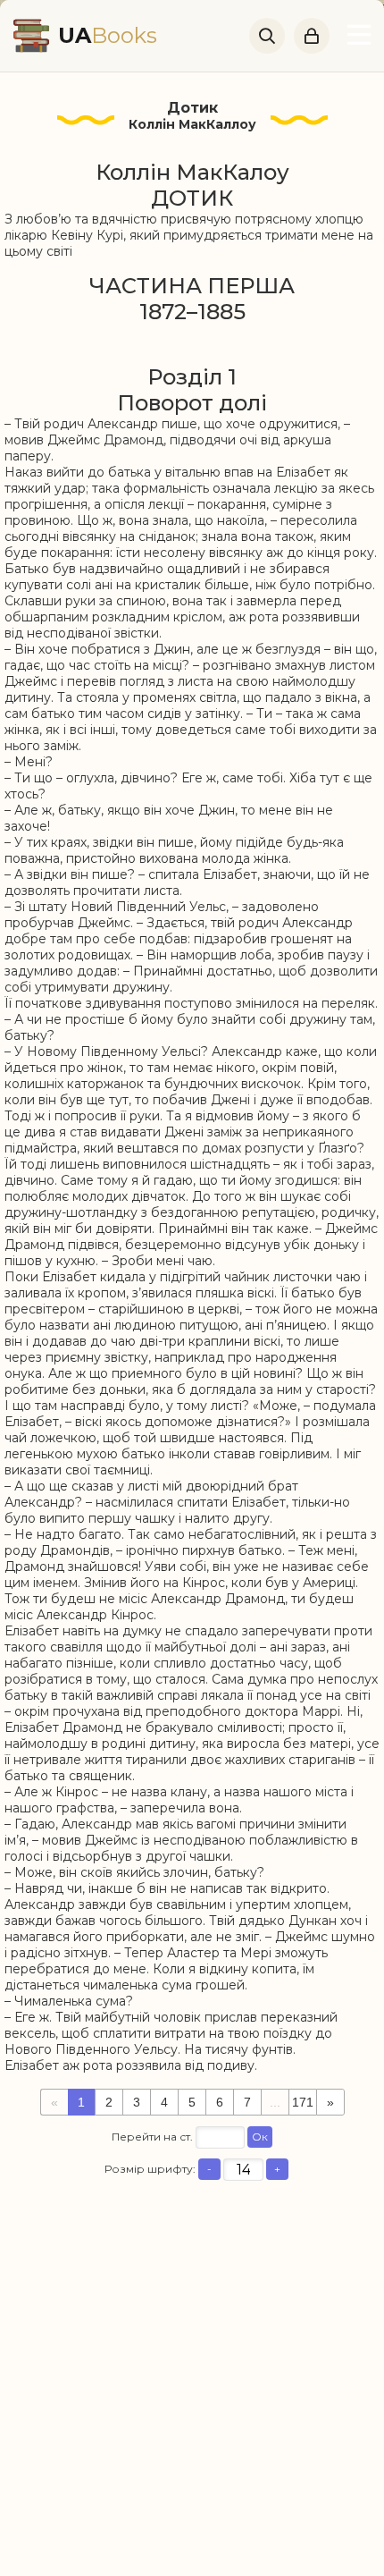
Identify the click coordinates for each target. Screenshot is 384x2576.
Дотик (192, 108)
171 (303, 2102)
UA (108, 35)
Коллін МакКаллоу (192, 124)
